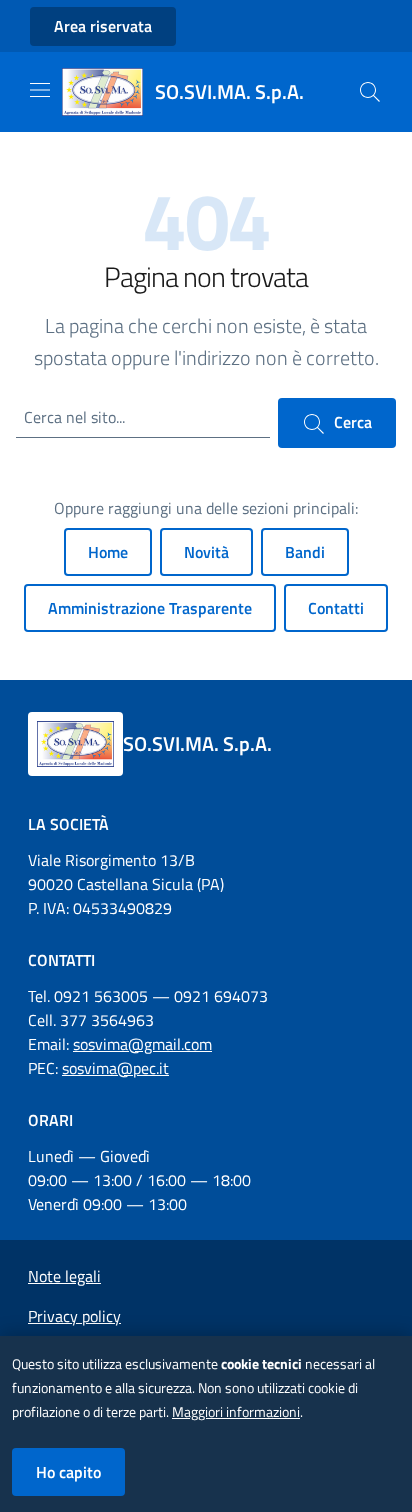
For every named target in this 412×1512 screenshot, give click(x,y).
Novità (206, 552)
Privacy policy (74, 1316)
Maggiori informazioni (236, 1412)
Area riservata (103, 26)
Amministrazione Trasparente (150, 608)
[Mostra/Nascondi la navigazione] (40, 90)
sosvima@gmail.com (142, 1044)
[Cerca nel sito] (370, 92)
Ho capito (68, 1472)
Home (108, 552)
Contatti (336, 608)
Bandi (305, 552)
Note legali (64, 1276)
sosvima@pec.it (115, 1068)
